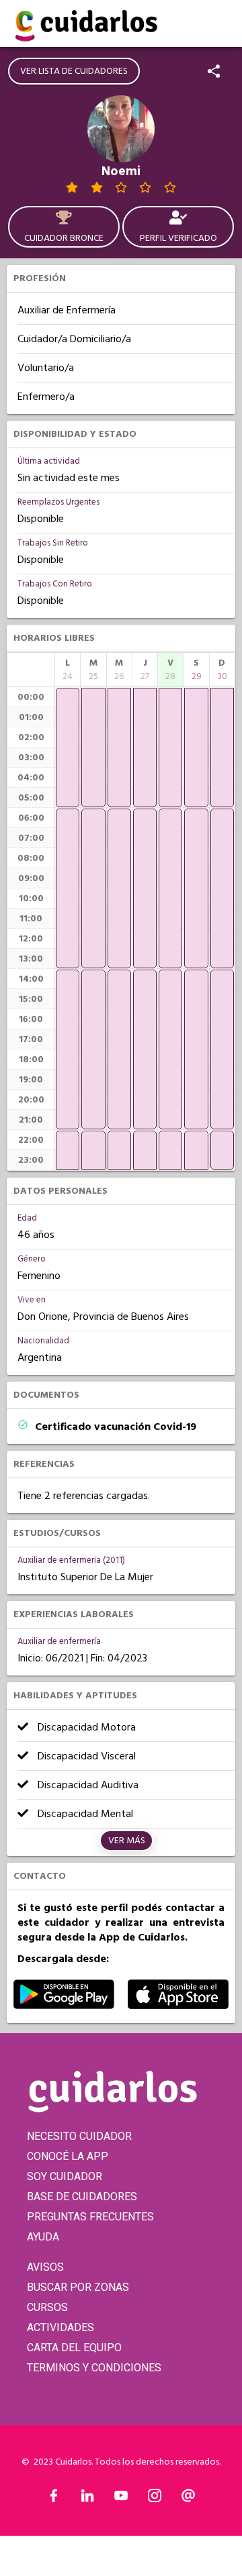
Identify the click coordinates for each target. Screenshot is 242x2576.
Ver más (127, 1841)
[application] (68, 748)
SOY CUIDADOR (65, 2176)
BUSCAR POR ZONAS (78, 2287)
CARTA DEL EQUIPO (74, 2348)
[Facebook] (54, 2499)
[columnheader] (68, 670)
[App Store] (178, 2006)
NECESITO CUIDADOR (79, 2136)
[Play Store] (64, 2006)
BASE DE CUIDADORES (82, 2197)
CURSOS (47, 2307)
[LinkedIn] (87, 2499)
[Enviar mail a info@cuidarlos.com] (188, 2499)
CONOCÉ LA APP (68, 2156)
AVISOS (45, 2267)
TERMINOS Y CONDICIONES (94, 2368)
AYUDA (43, 2237)
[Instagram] (155, 2499)
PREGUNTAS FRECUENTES (90, 2217)
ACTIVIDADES (61, 2327)
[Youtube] (121, 2499)
